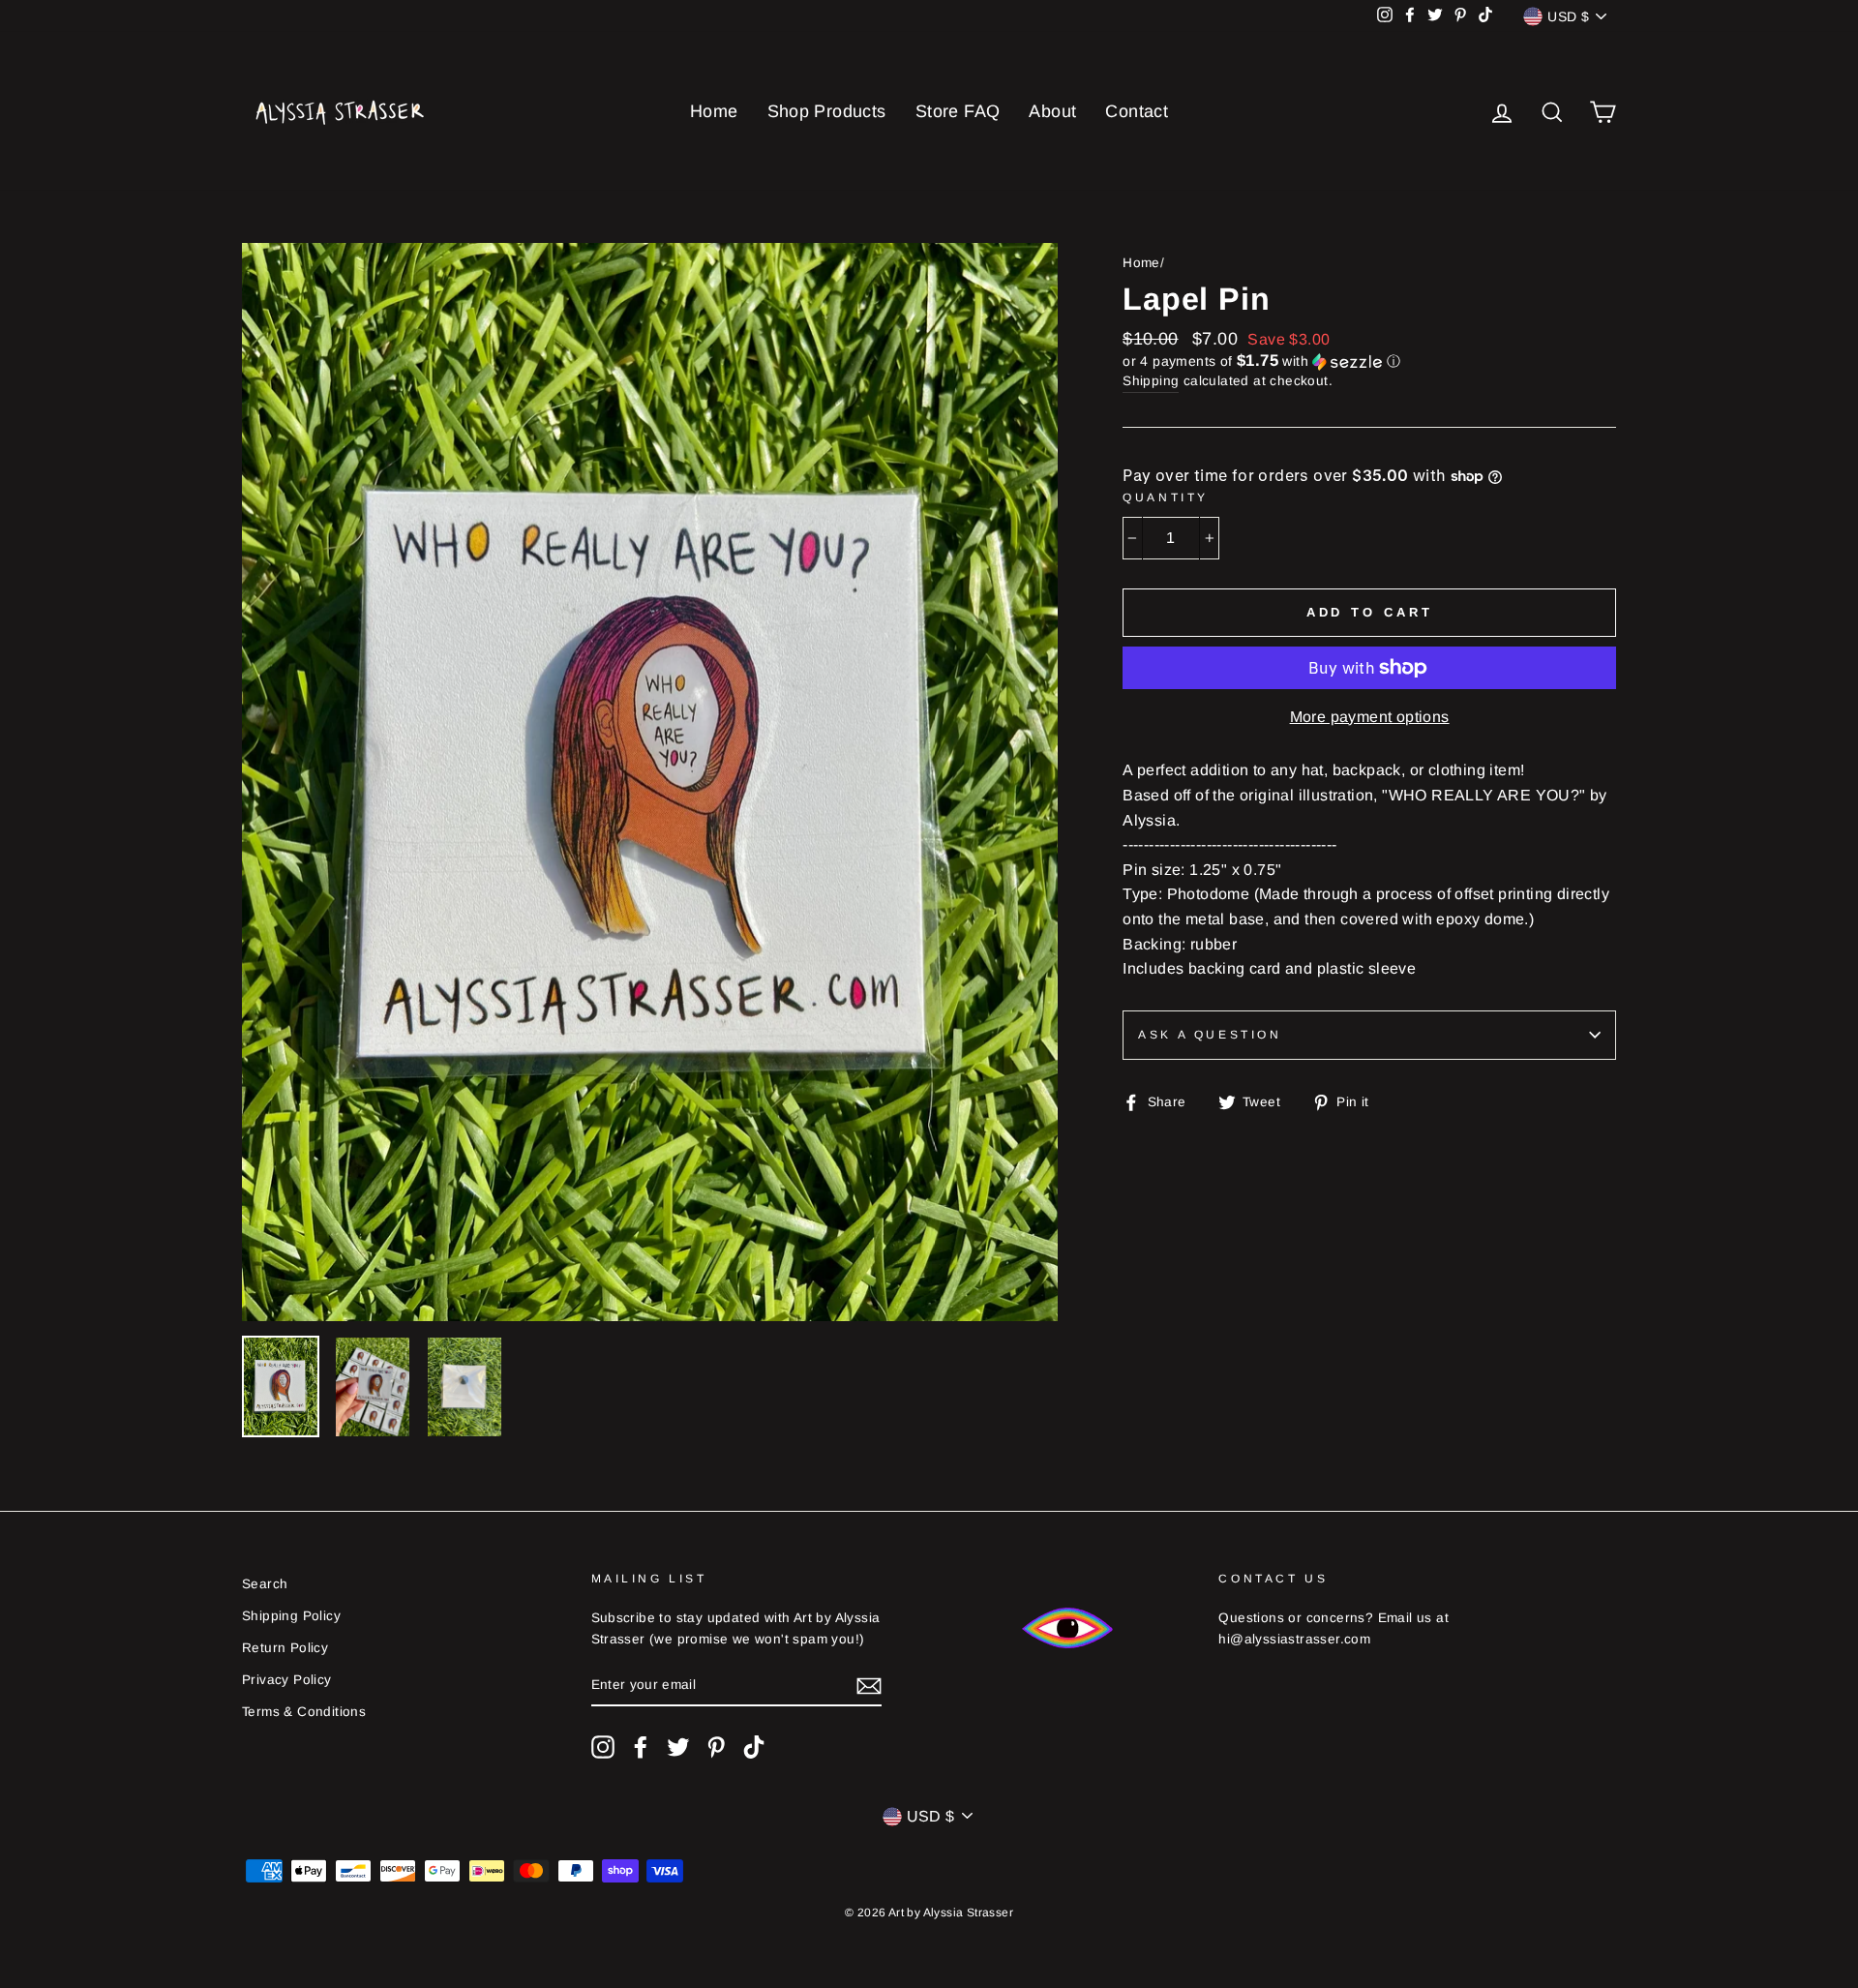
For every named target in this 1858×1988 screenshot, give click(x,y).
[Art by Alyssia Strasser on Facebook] (641, 1747)
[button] (1369, 361)
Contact (1137, 111)
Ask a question (1210, 1035)
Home (714, 111)
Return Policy (285, 1648)
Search (265, 1584)
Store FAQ (958, 111)
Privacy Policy (287, 1680)
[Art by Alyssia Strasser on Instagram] (603, 1747)
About (1052, 111)
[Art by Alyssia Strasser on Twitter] (678, 1747)
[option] (650, 782)
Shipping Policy (291, 1616)
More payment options (1370, 717)
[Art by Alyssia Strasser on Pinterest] (716, 1747)
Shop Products (827, 111)
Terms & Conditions (304, 1712)
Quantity (1166, 497)
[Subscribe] (869, 1685)
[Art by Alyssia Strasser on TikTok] (754, 1747)
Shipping (1151, 381)
